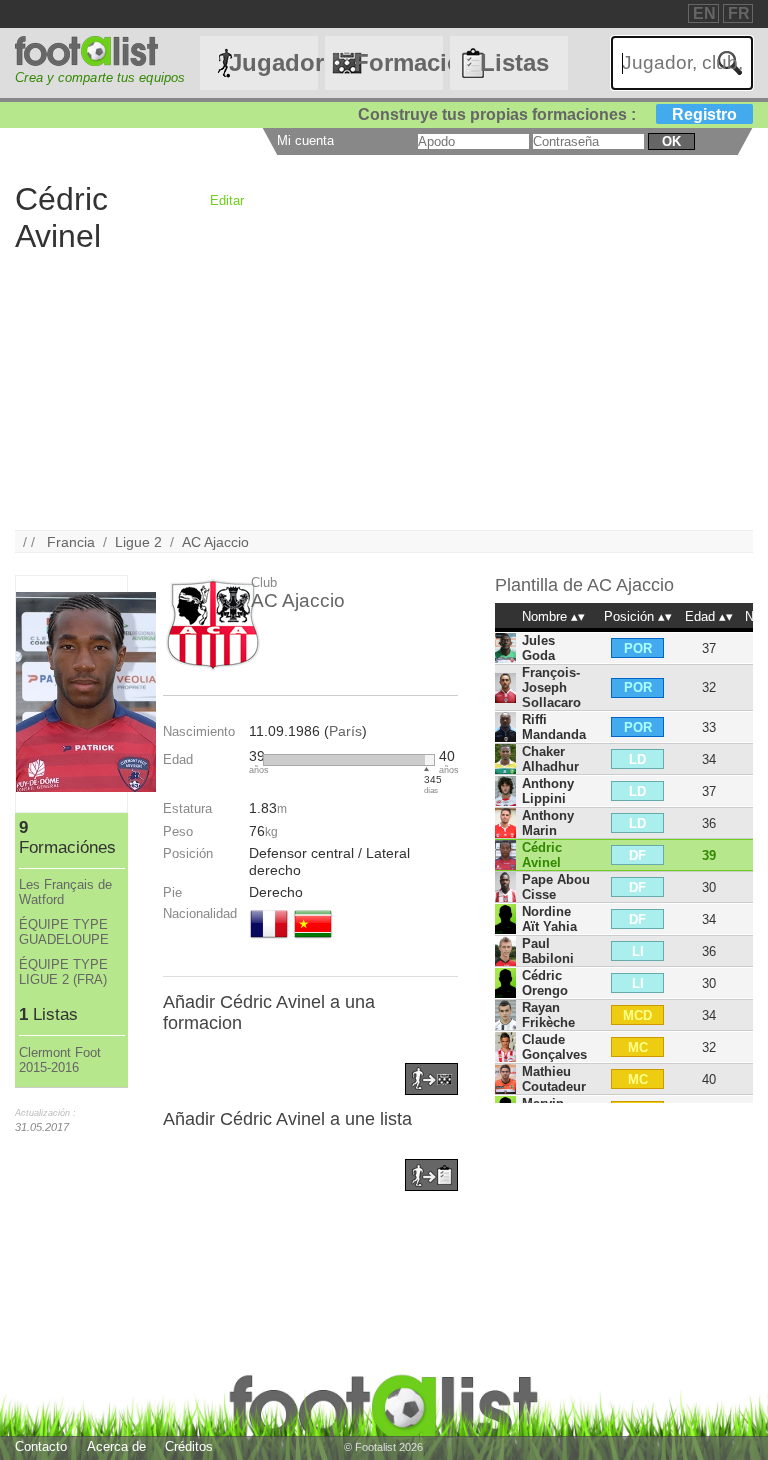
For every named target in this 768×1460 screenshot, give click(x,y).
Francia (71, 542)
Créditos (189, 1446)
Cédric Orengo (545, 983)
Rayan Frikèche (548, 1015)
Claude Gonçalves (554, 1047)
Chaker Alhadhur (550, 759)
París (345, 731)
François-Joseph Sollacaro (551, 687)
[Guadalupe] (313, 940)
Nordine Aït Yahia (549, 919)
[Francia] (269, 940)
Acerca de (116, 1446)
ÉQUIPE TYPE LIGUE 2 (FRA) (63, 972)
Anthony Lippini (548, 791)
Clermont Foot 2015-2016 (60, 1060)
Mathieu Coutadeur (554, 1079)
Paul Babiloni (548, 951)
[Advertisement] (383, 390)
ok (671, 141)
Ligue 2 (138, 542)
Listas (514, 62)
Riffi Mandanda (554, 727)
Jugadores (273, 62)
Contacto (41, 1446)
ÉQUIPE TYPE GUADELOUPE (64, 932)
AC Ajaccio (215, 542)
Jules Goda (538, 648)
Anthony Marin (548, 823)
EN (704, 13)
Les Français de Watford (65, 892)
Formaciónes (398, 62)
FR (739, 13)
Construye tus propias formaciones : (547, 114)
